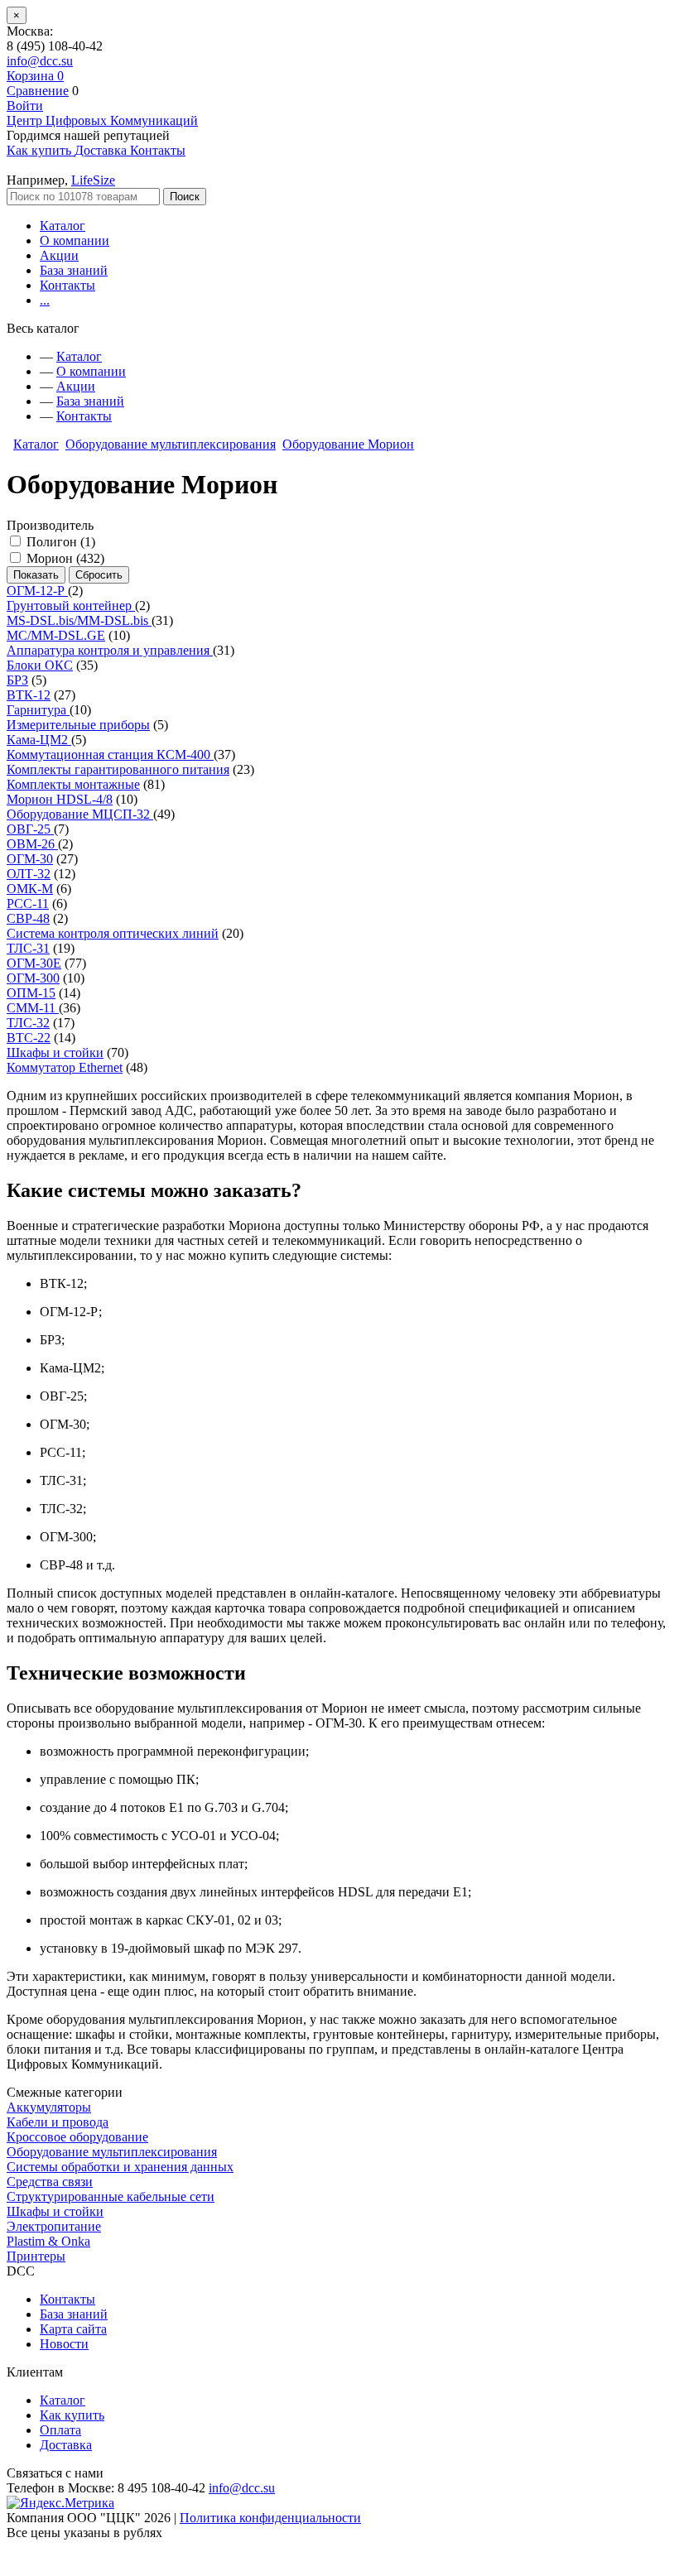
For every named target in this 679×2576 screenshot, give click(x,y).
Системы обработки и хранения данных (120, 2167)
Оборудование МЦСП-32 (80, 814)
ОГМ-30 (30, 859)
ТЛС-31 (28, 948)
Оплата (60, 2430)
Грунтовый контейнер (71, 606)
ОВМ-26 (32, 844)
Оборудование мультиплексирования (171, 444)
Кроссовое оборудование (77, 2137)
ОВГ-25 (30, 829)
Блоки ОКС (40, 665)
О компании (75, 240)
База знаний (74, 270)
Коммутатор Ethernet (65, 1067)
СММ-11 (33, 1008)
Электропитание (54, 2226)
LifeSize (93, 180)
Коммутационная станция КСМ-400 (110, 755)
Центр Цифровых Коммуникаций (102, 120)
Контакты (67, 285)
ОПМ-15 (31, 993)
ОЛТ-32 (29, 874)
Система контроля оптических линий (113, 933)
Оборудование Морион (348, 444)
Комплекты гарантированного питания (118, 769)
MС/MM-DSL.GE (56, 635)
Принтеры (36, 2256)
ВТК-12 (29, 695)
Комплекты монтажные (73, 784)
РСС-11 (28, 904)
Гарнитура (38, 710)
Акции (59, 255)
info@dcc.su (40, 61)
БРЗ (17, 680)
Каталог (63, 226)
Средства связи (50, 2182)
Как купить (72, 2415)
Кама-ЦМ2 (39, 740)
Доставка (66, 2445)
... (45, 300)
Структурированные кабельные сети (111, 2196)
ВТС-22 (29, 1038)
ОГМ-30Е (34, 963)
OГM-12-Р (37, 591)
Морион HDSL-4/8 (60, 799)
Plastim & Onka (48, 2241)
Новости (64, 2344)
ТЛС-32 (28, 1023)
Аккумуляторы (49, 2107)
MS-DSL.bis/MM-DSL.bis (79, 620)
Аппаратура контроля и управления (110, 650)
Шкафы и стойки (55, 1053)
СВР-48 (28, 918)
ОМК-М (30, 889)
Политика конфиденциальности (270, 2518)
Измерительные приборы (78, 725)
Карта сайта (73, 2329)
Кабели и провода (58, 2122)
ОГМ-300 (33, 978)
